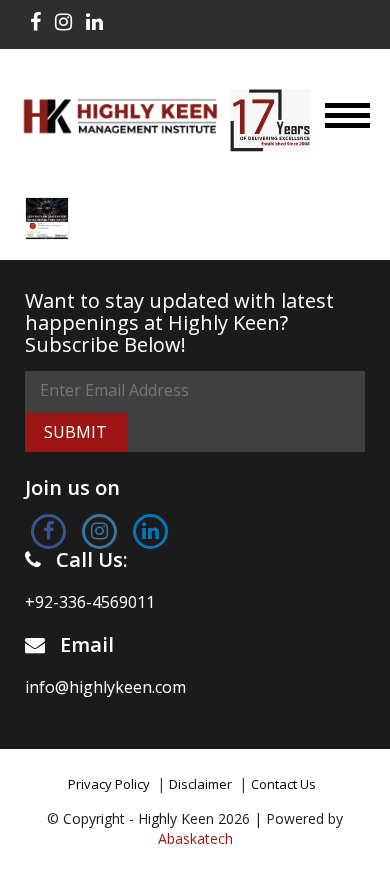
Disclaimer (200, 784)
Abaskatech (195, 838)
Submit (75, 432)
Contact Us (283, 784)
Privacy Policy (109, 784)
